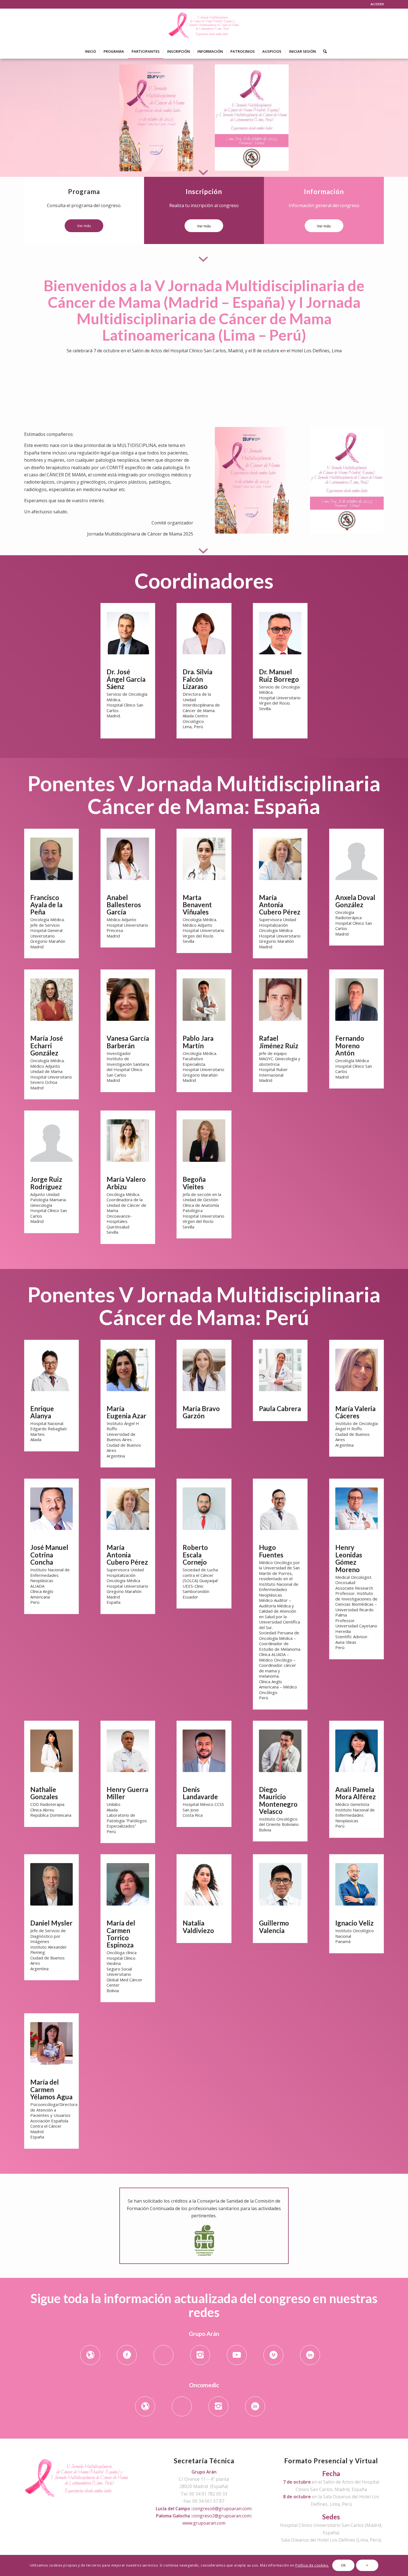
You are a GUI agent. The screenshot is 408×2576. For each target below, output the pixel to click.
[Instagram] (200, 2355)
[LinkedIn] (310, 2355)
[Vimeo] (273, 2355)
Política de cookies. (312, 2565)
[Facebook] (127, 2355)
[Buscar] (323, 51)
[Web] (90, 2355)
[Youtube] (237, 2355)
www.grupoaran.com (204, 2523)
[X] (163, 2355)
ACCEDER (377, 4)
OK (343, 2565)
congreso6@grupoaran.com (222, 2509)
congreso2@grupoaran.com (221, 2516)
